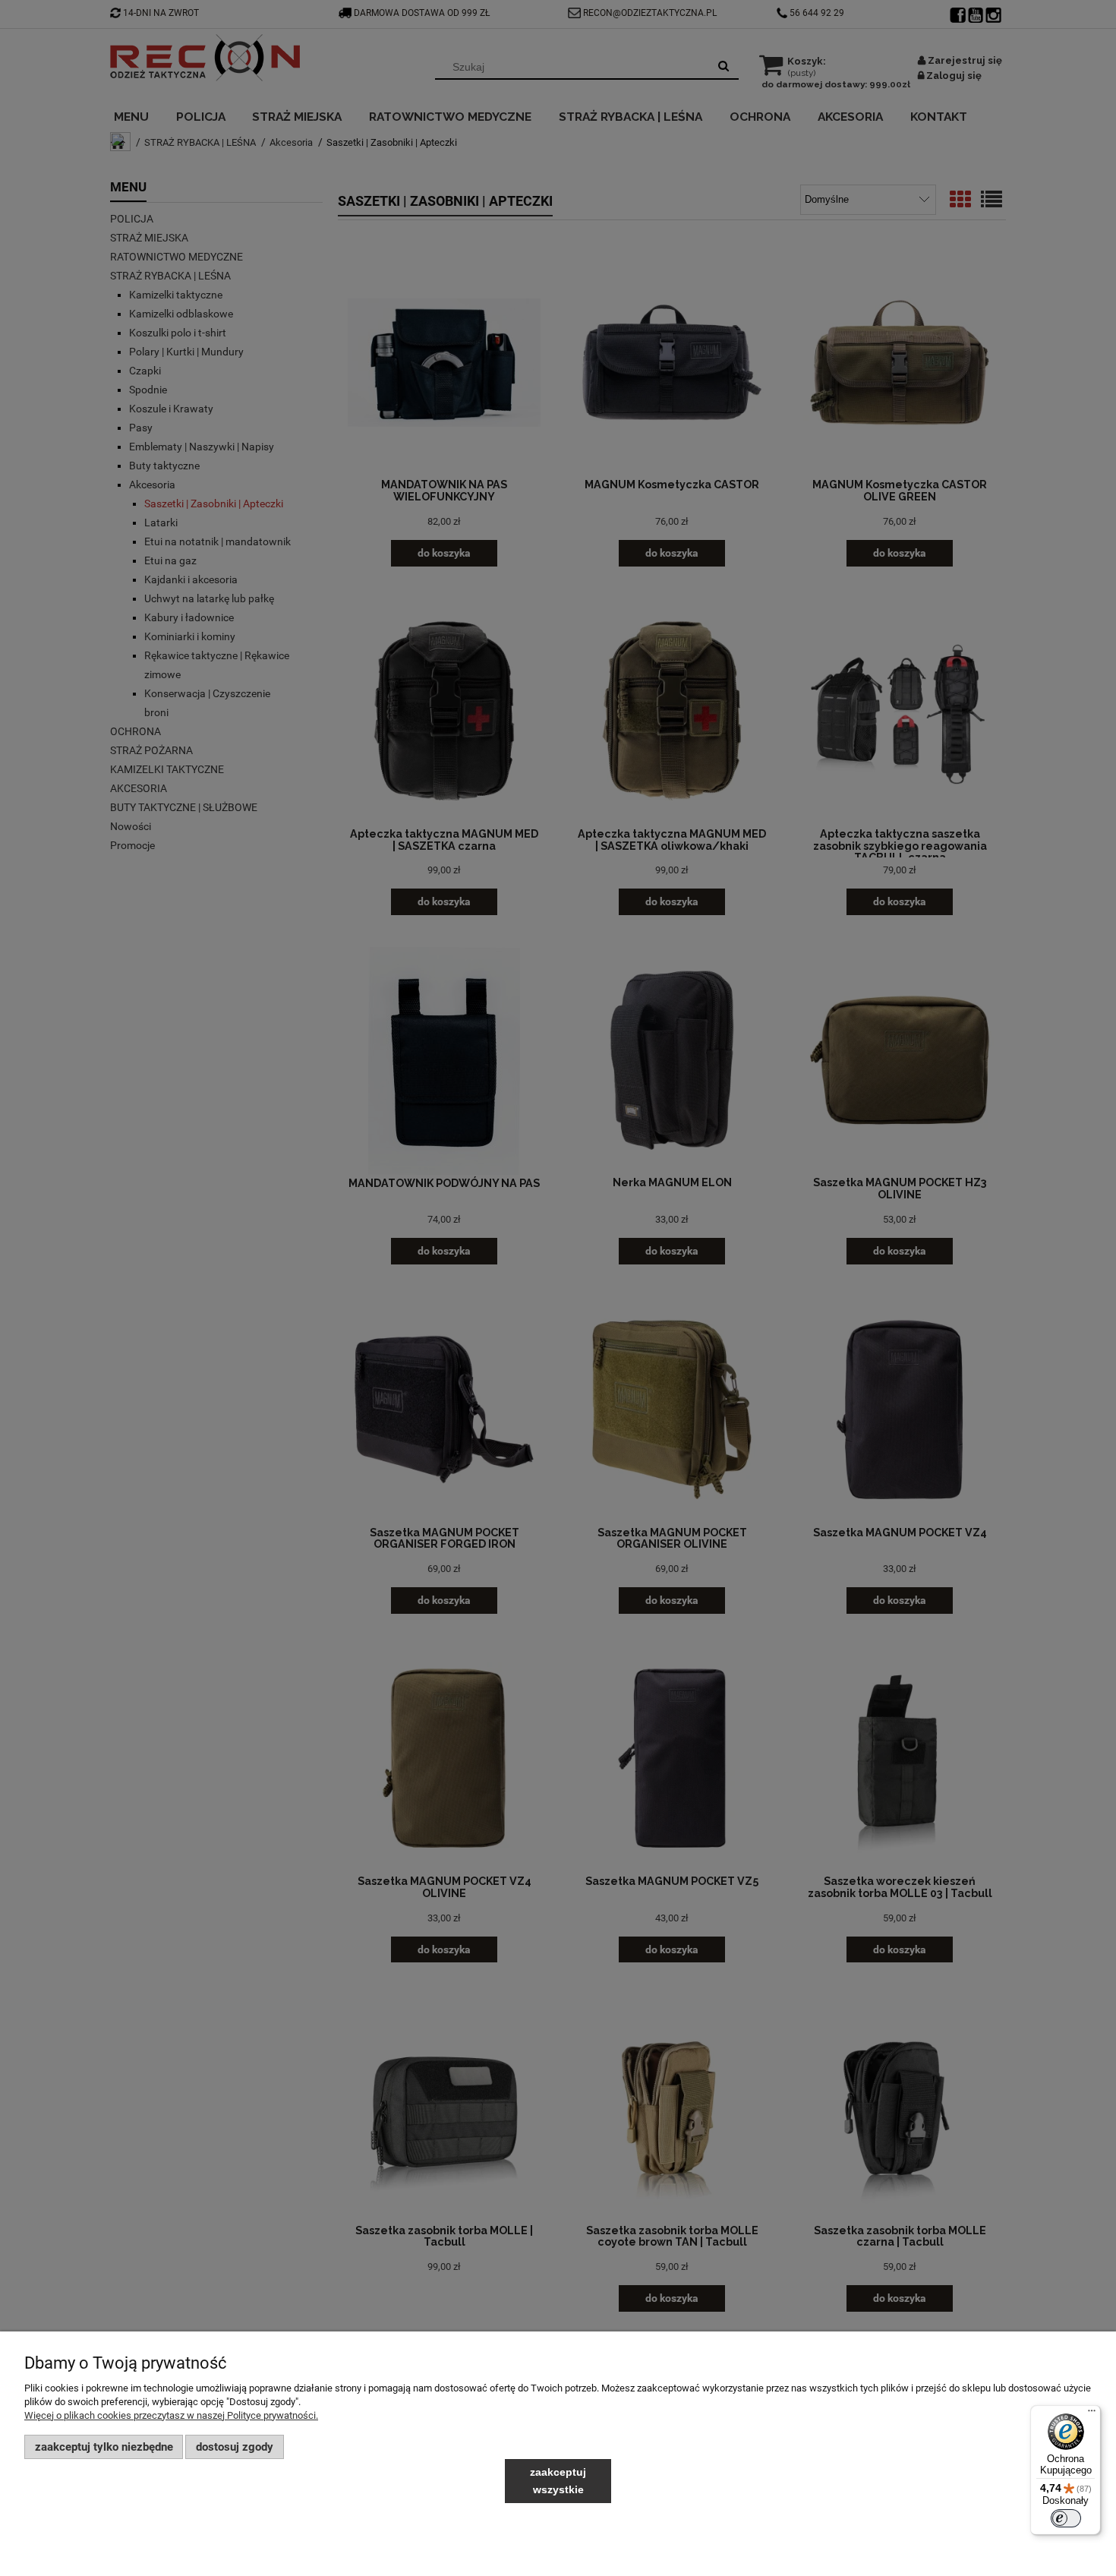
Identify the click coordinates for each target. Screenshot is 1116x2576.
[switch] (1066, 2518)
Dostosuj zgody (235, 2447)
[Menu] (1092, 2414)
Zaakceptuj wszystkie (558, 2481)
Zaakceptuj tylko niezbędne (104, 2447)
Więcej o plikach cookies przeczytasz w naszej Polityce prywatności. (171, 2415)
